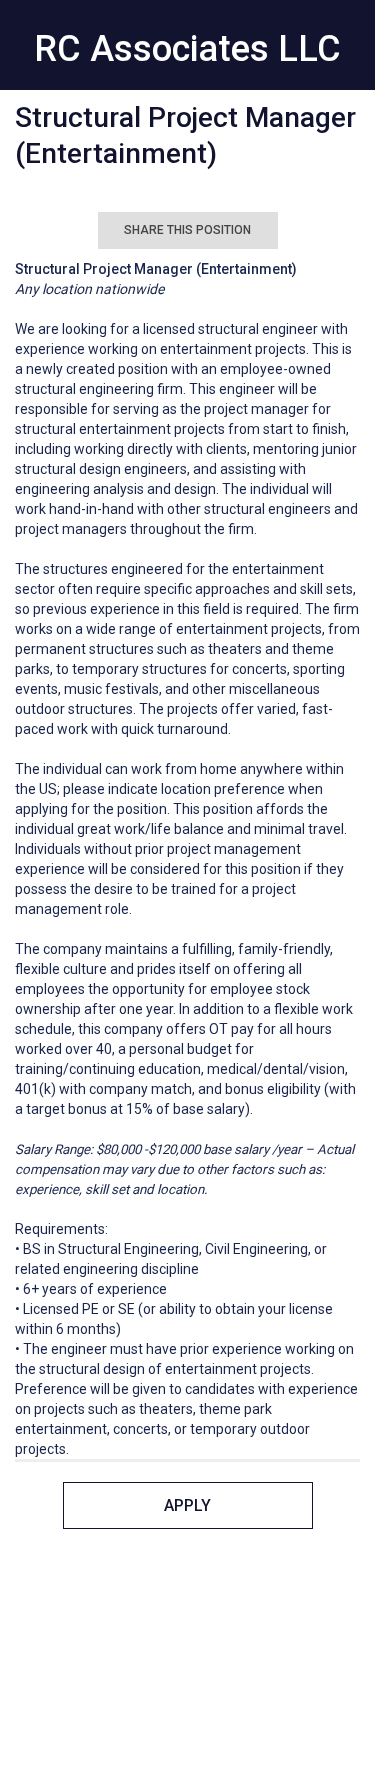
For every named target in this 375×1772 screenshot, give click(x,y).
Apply (187, 1505)
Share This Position (187, 230)
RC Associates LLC (187, 49)
